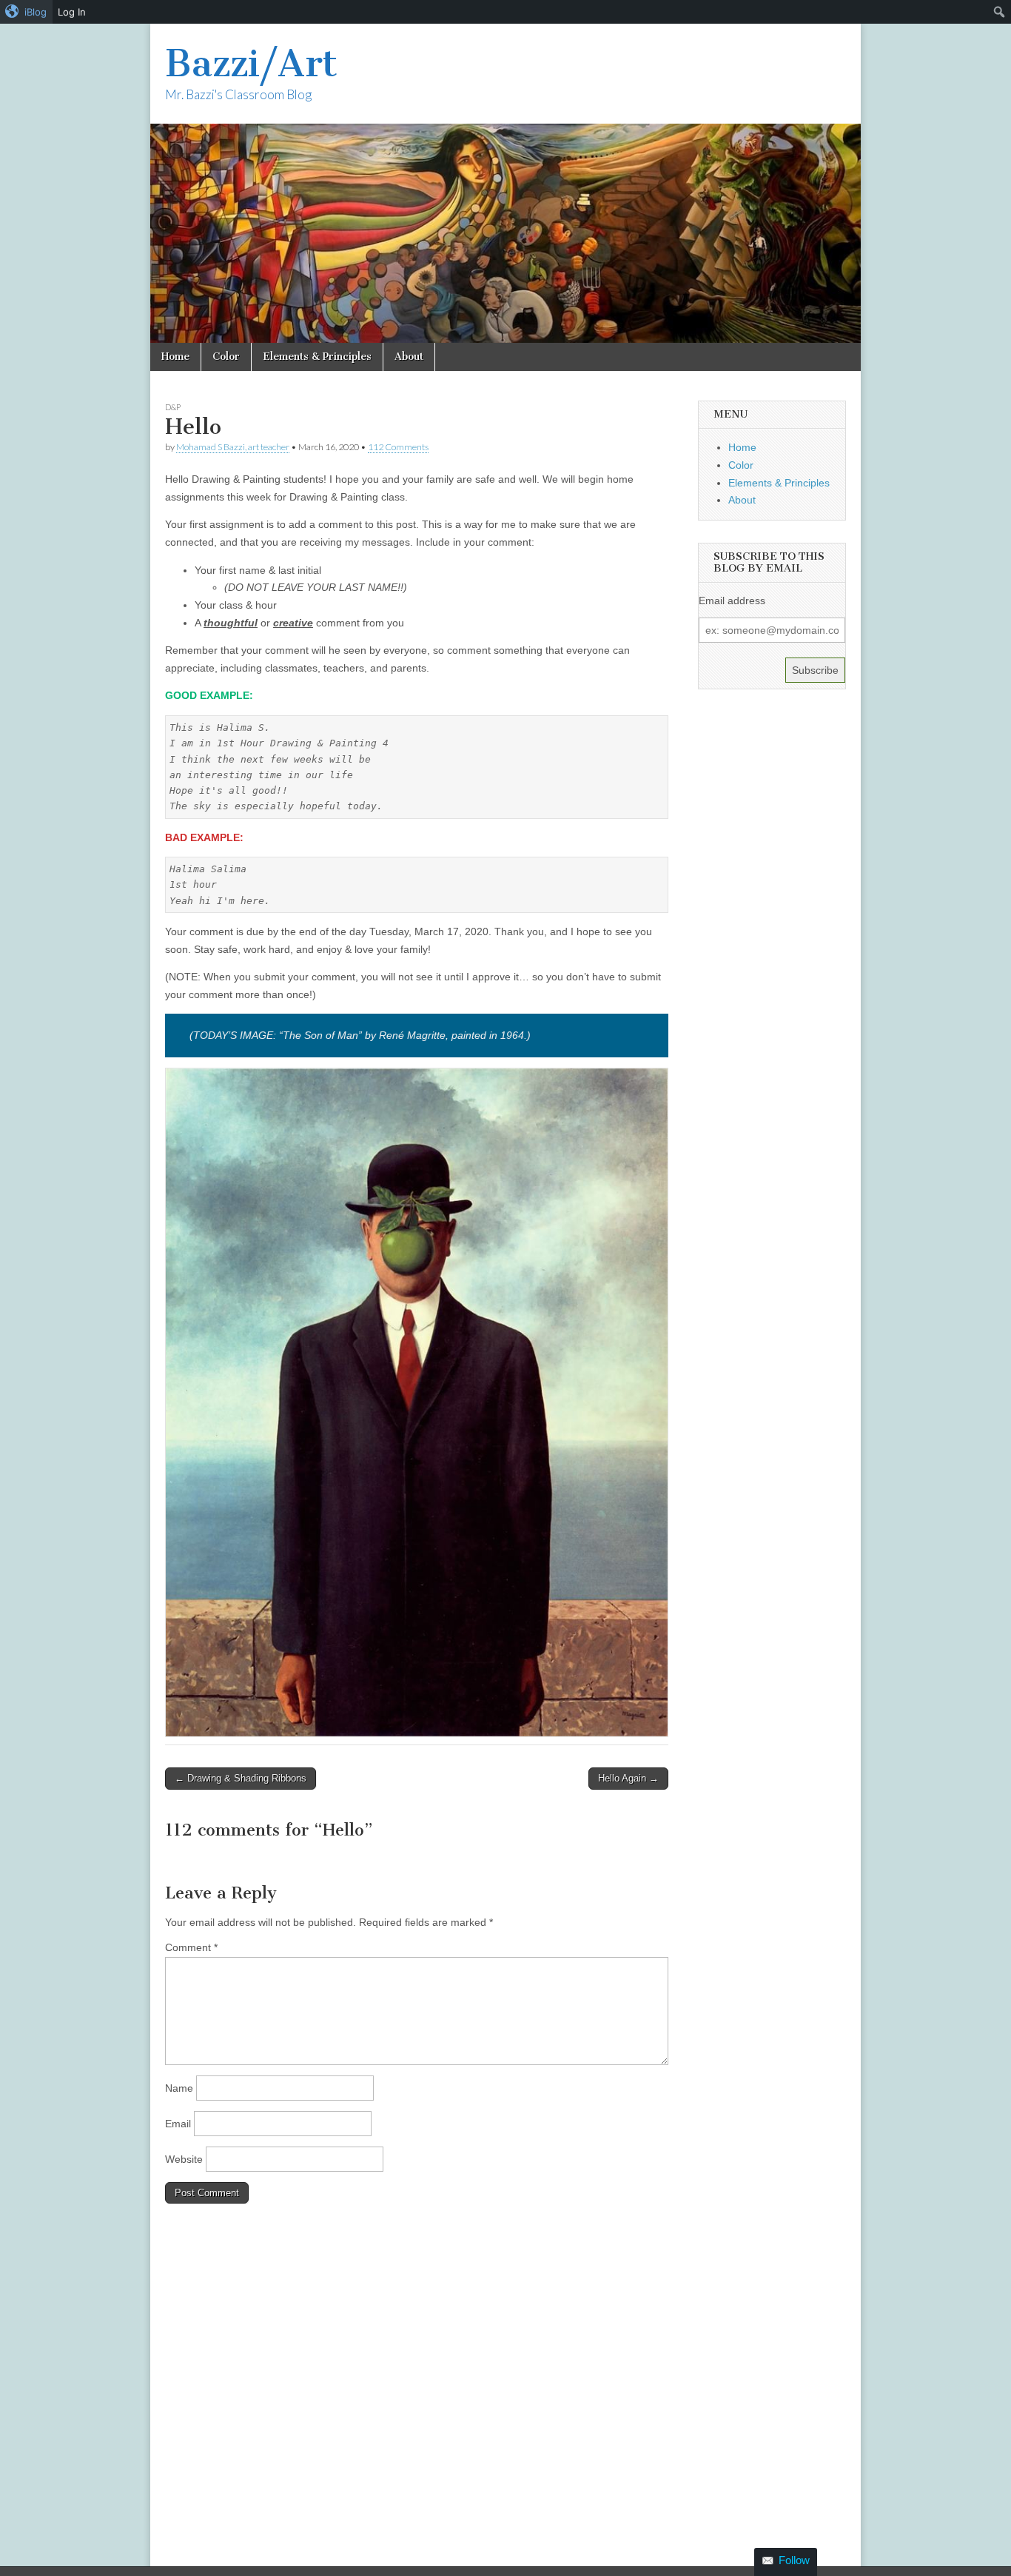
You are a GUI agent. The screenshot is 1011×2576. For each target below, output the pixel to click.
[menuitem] (26, 12)
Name (179, 2088)
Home (175, 357)
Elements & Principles (317, 357)
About (409, 357)
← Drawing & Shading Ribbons (241, 1778)
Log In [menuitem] (72, 12)
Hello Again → (628, 1778)
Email (178, 2124)
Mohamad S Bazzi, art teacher (233, 447)
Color (226, 357)
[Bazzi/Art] (505, 183)
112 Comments (398, 447)
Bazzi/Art (251, 63)
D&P (173, 407)
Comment (191, 1947)
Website (184, 2159)
